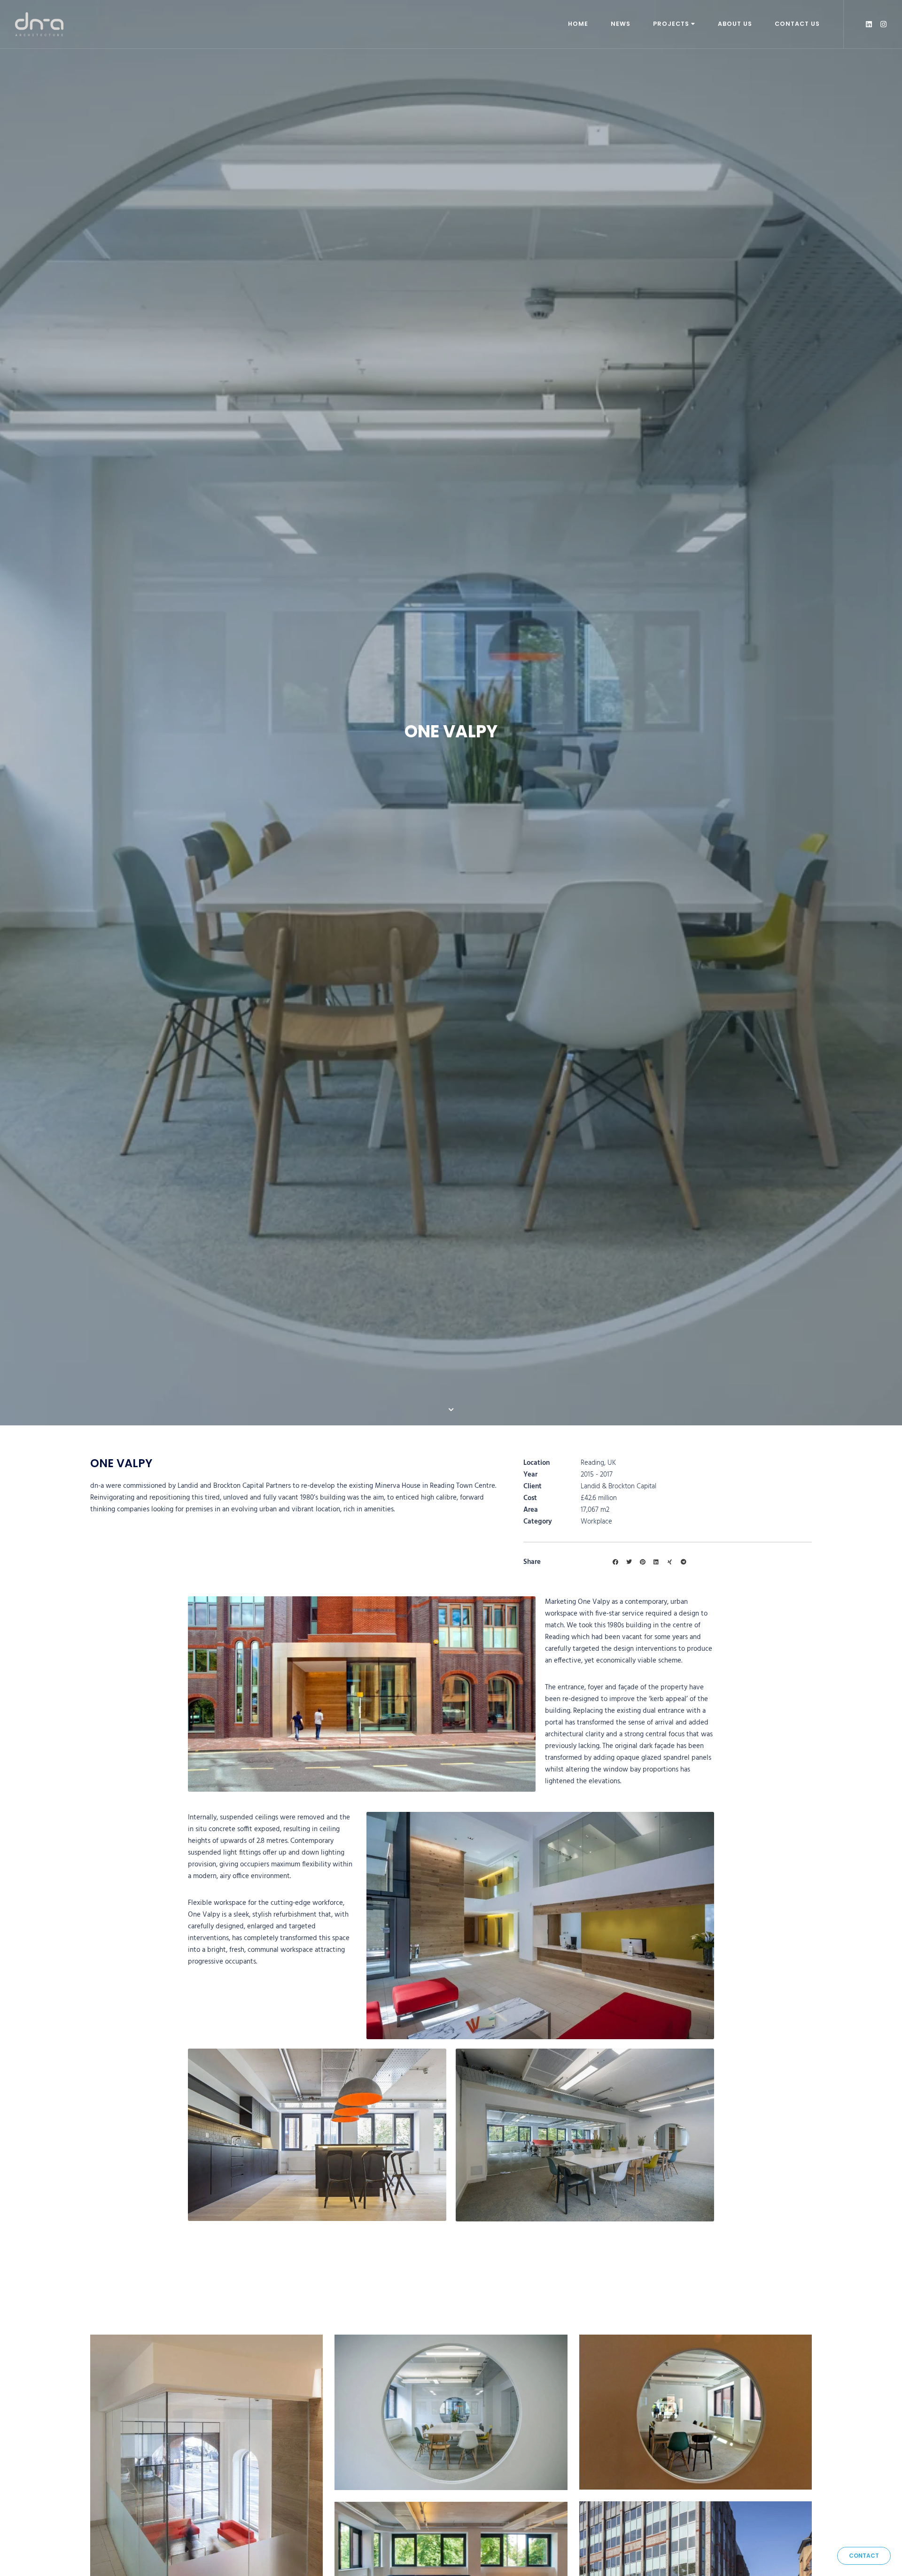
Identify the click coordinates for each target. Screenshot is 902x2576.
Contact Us (797, 24)
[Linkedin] (869, 24)
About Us (735, 24)
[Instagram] (883, 24)
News (621, 24)
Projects (671, 24)
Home (578, 24)
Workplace (596, 1522)
